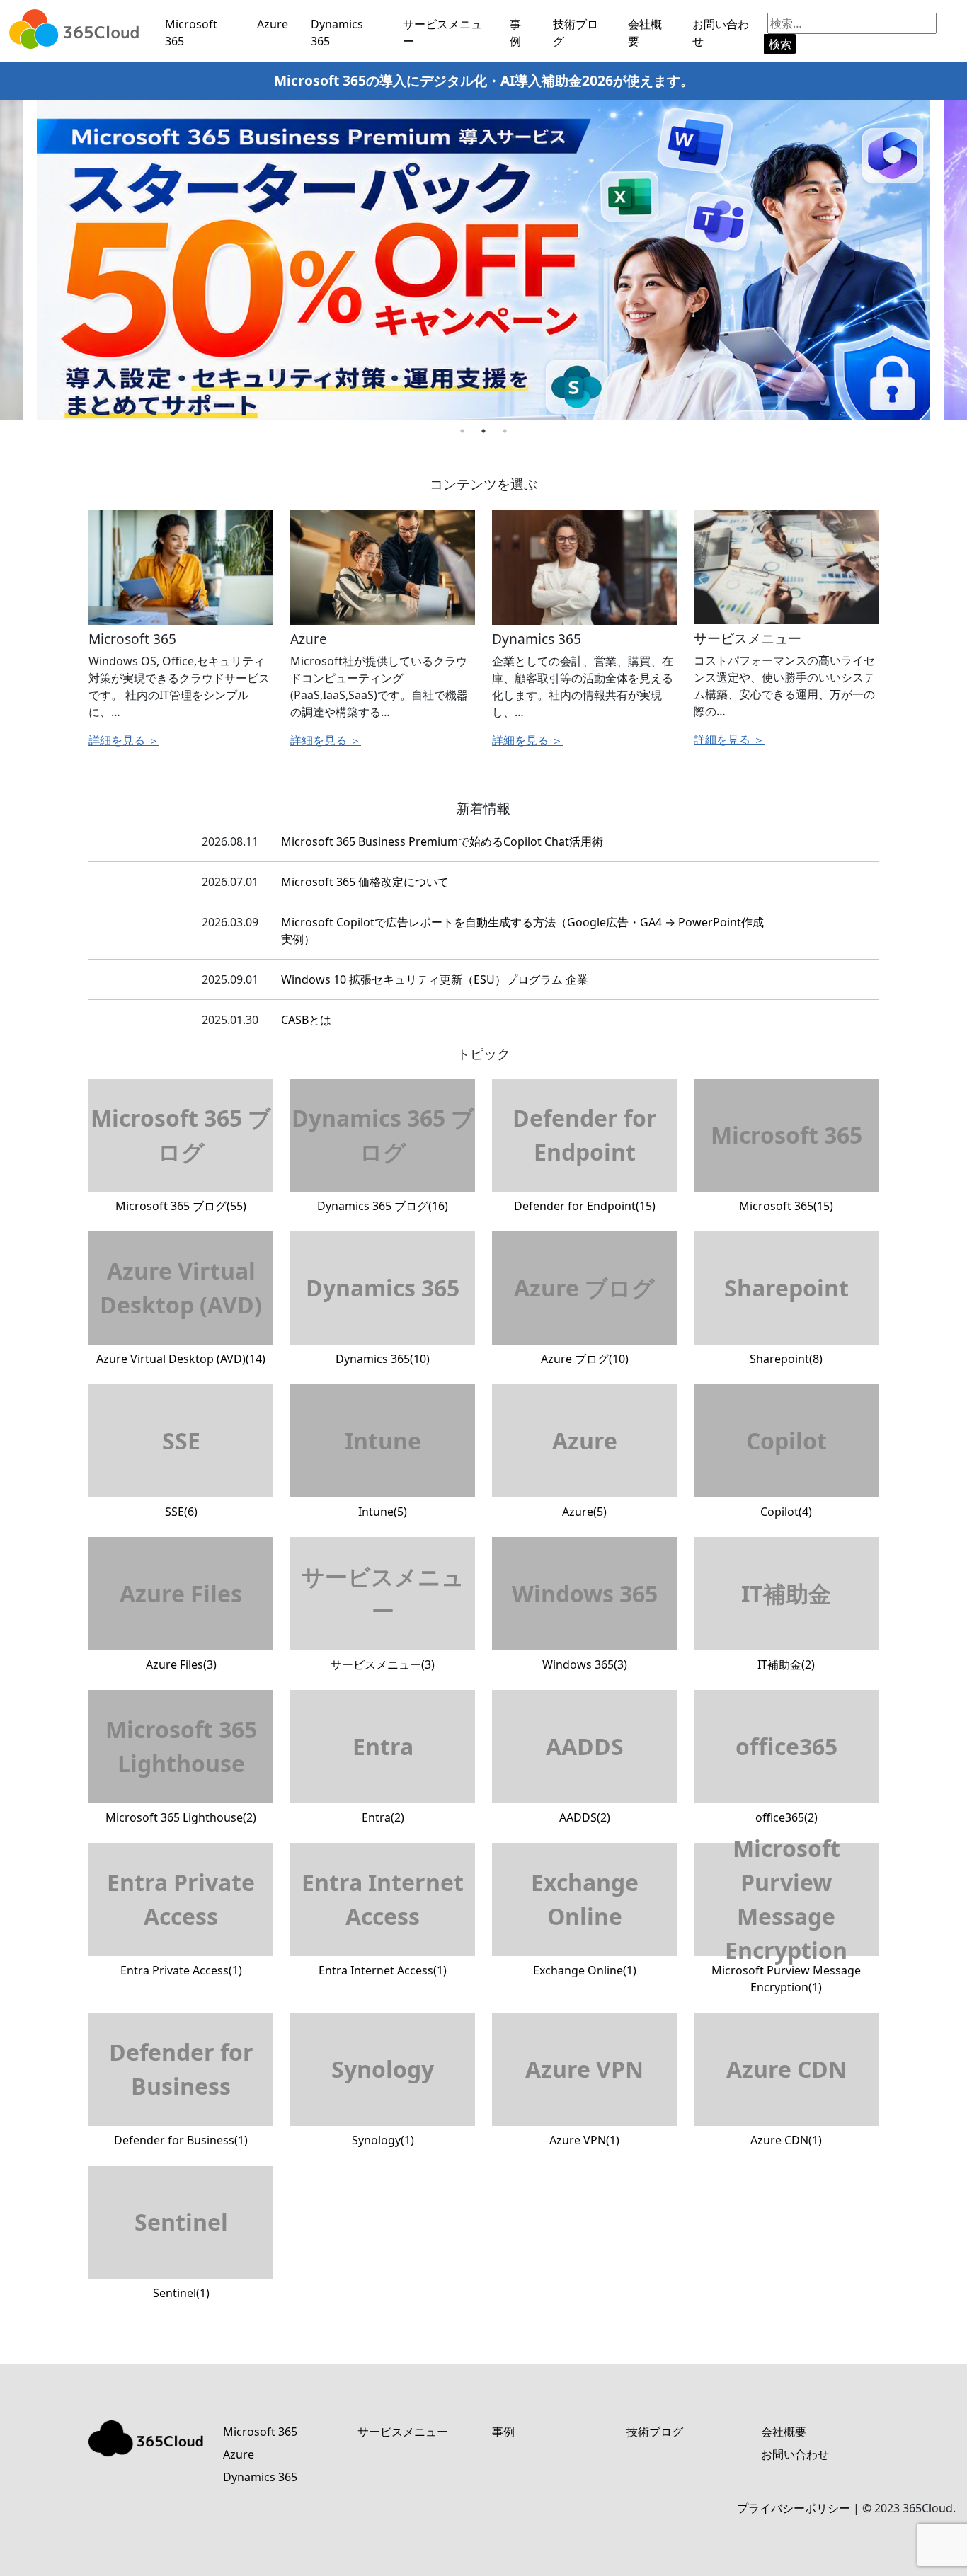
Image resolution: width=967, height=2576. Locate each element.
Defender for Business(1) (181, 2092)
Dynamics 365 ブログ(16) (383, 1158)
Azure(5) (585, 1472)
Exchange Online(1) (585, 1922)
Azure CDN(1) (786, 2101)
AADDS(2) (585, 1778)
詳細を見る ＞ (124, 740)
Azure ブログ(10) (584, 1319)
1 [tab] (462, 431)
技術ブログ (576, 33)
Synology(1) (383, 2101)
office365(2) (786, 1778)
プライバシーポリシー (794, 2508)
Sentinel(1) (181, 2254)
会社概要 (645, 33)
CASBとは (306, 1020)
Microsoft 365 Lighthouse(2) (181, 1770)
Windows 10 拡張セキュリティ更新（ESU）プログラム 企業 (435, 979)
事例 (515, 33)
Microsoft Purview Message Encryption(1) (786, 1919)
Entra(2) (383, 1778)
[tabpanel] (483, 261)
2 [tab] (483, 431)
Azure (273, 24)
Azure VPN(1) (584, 2101)
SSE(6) (181, 1472)
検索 (780, 44)
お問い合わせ (721, 33)
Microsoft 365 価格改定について (365, 882)
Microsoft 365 (191, 33)
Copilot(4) (786, 1472)
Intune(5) (383, 1472)
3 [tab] (505, 431)
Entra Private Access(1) (181, 1922)
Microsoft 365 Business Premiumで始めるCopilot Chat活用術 (442, 841)
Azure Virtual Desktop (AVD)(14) (181, 1311)
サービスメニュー (442, 33)
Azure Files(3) (181, 1625)
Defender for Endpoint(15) (585, 1158)
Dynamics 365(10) (383, 1319)
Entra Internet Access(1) (383, 1922)
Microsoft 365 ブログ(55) (181, 1158)
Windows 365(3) (585, 1625)
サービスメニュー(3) (383, 1617)
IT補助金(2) (786, 1625)
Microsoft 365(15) (786, 1167)
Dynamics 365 (337, 33)
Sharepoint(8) (786, 1319)
